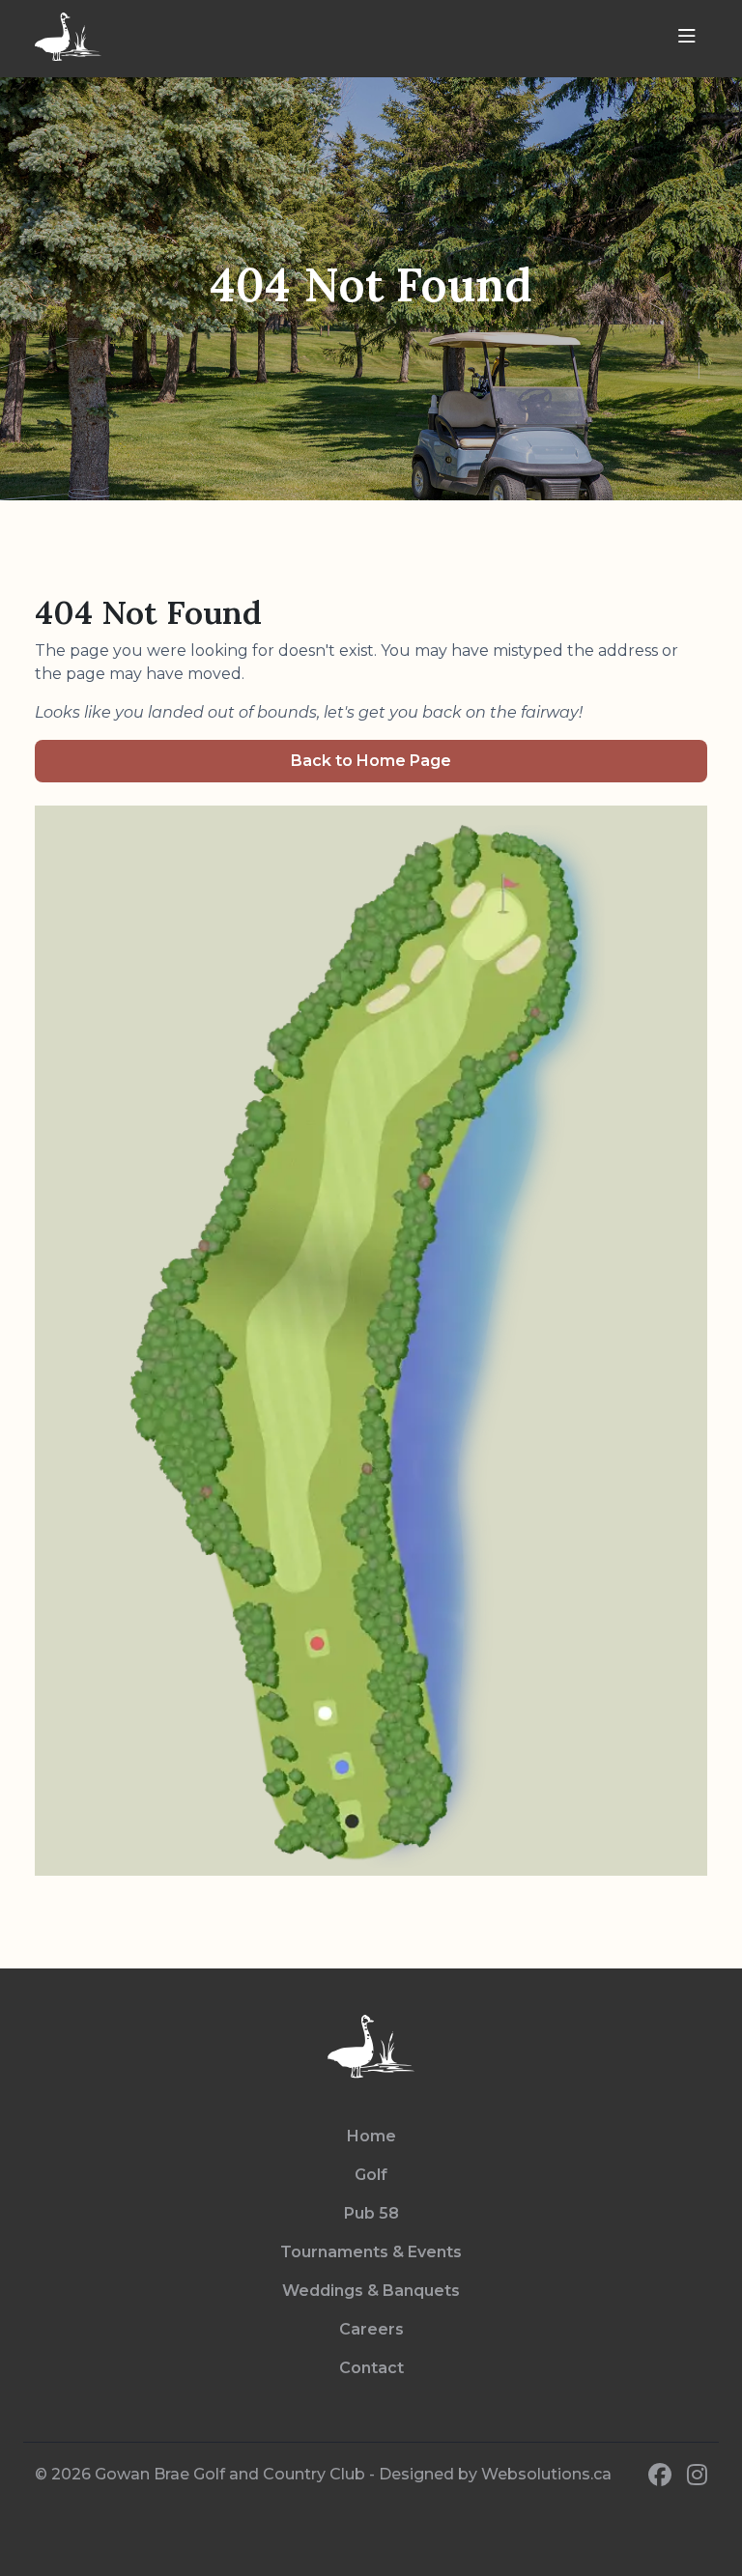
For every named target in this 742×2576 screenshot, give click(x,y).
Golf (371, 2175)
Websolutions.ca (546, 2474)
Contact (371, 2368)
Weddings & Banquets (371, 2291)
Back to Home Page (371, 761)
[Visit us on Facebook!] (660, 2476)
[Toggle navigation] (687, 37)
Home (371, 2136)
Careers (371, 2329)
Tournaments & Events (371, 2252)
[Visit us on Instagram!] (697, 2476)
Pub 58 (371, 2213)
